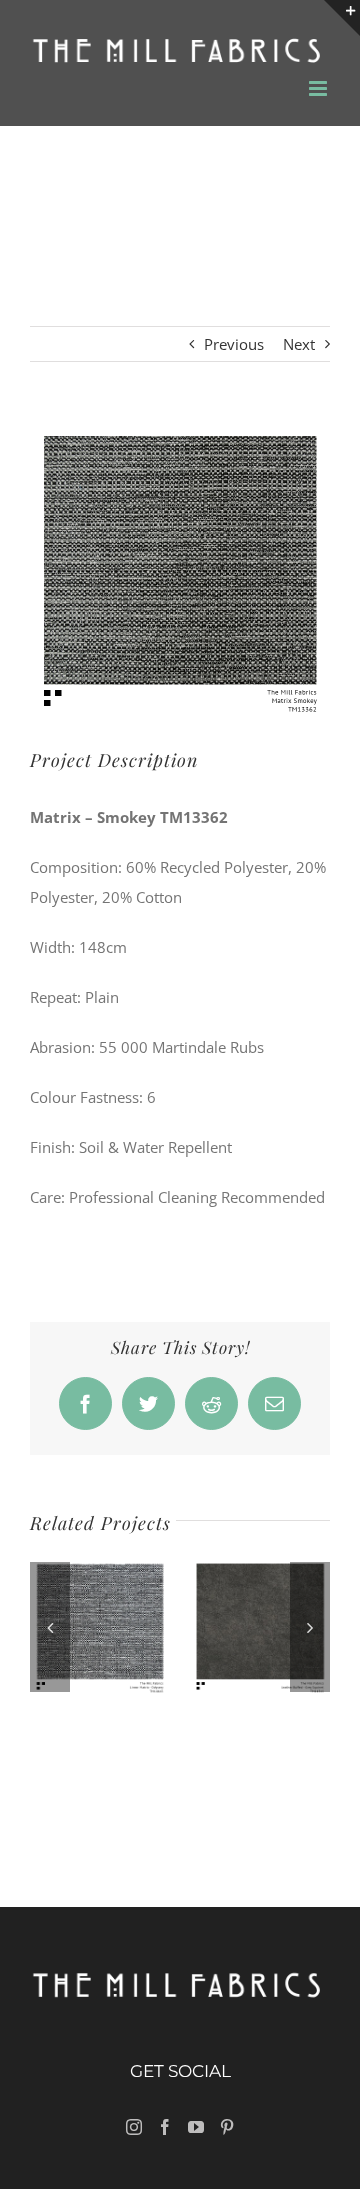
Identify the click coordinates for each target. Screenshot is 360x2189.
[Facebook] (165, 2127)
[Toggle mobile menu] (319, 88)
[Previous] (50, 1627)
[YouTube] (196, 2127)
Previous (234, 344)
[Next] (310, 1627)
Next (299, 344)
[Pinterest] (227, 2127)
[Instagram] (134, 2127)
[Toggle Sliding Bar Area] (342, 18)
